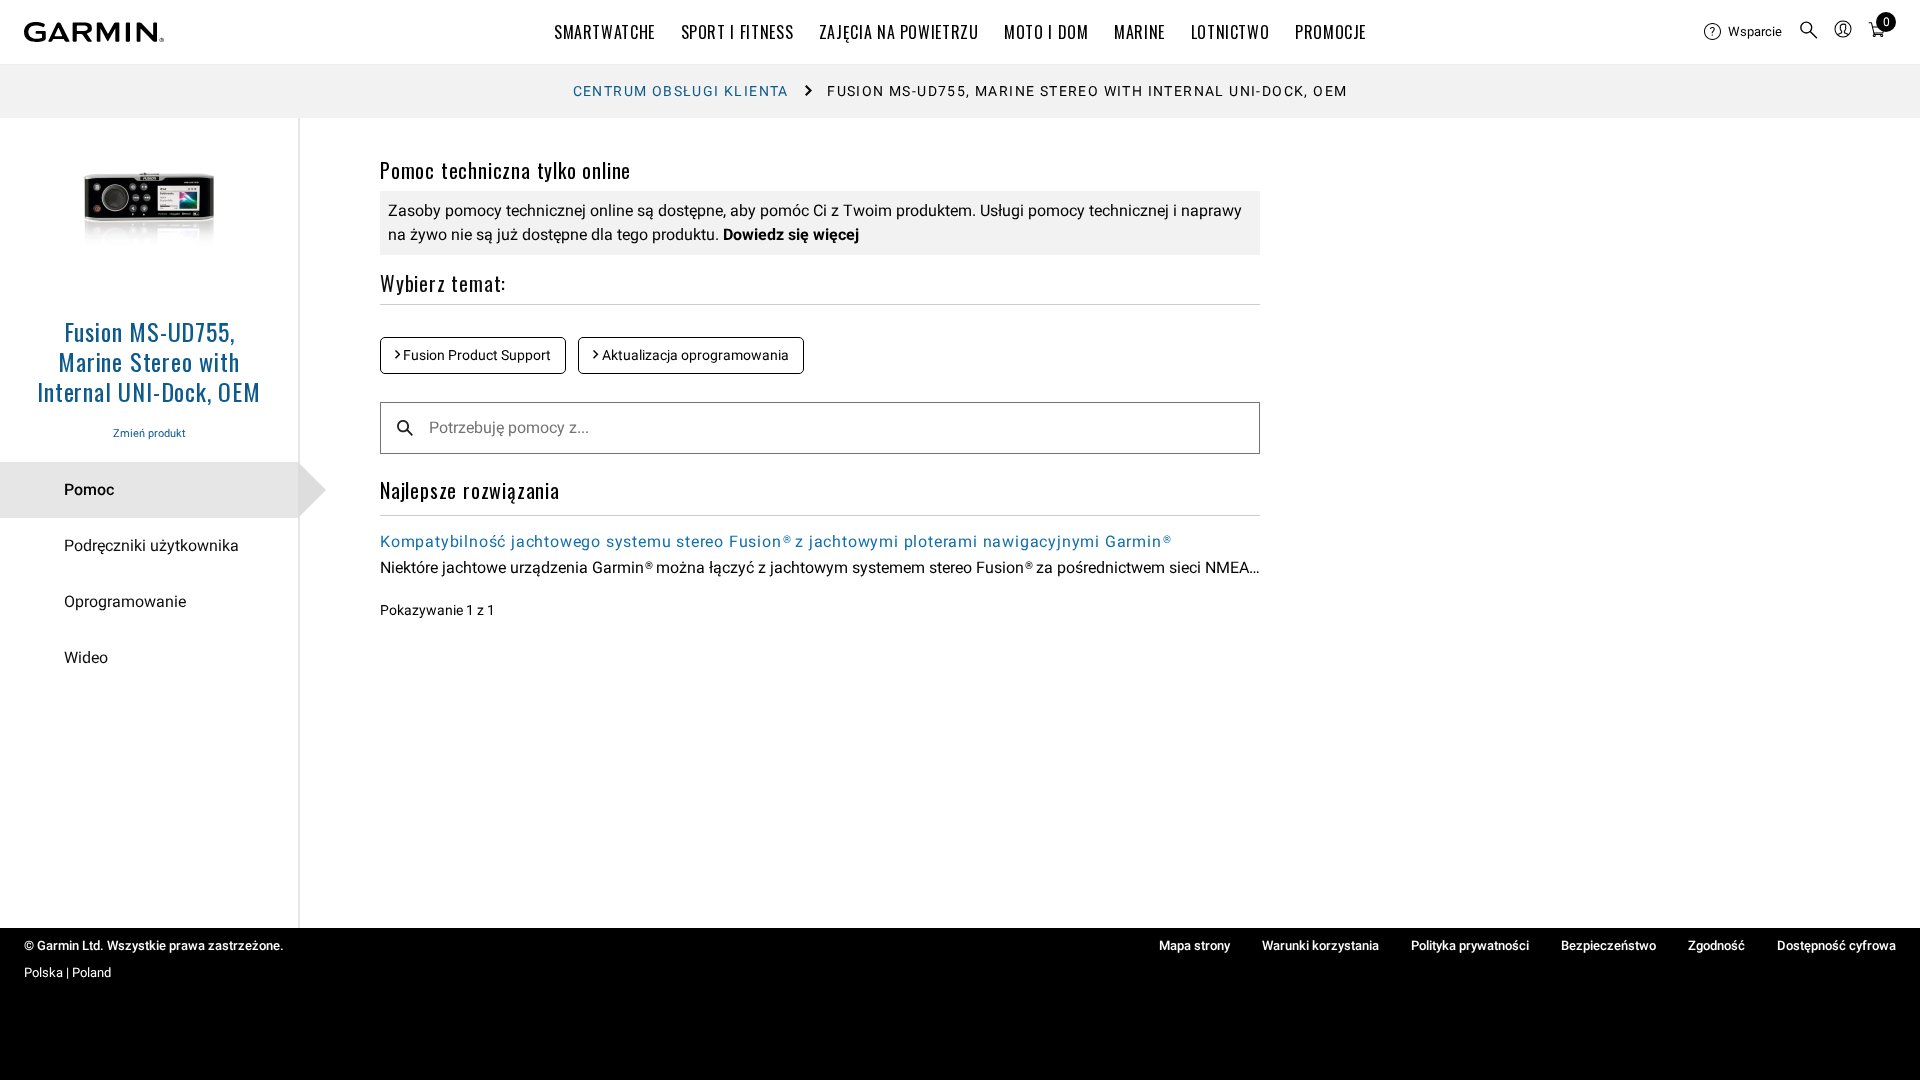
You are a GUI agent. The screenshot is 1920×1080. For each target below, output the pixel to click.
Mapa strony (1194, 945)
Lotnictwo (1230, 32)
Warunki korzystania (1320, 945)
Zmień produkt (149, 433)
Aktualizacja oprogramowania (694, 355)
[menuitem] (1743, 32)
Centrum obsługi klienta (681, 91)
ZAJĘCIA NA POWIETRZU (899, 32)
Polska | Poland (67, 972)
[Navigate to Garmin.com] (94, 32)
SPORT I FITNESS (737, 32)
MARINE (1139, 32)
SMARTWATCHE (604, 32)
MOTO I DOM (1046, 32)
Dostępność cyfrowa (1836, 945)
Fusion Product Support (475, 355)
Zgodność (1716, 945)
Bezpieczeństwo (1608, 945)
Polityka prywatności (1470, 945)
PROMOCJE (1330, 32)
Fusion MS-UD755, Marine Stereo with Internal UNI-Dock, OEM (149, 361)
